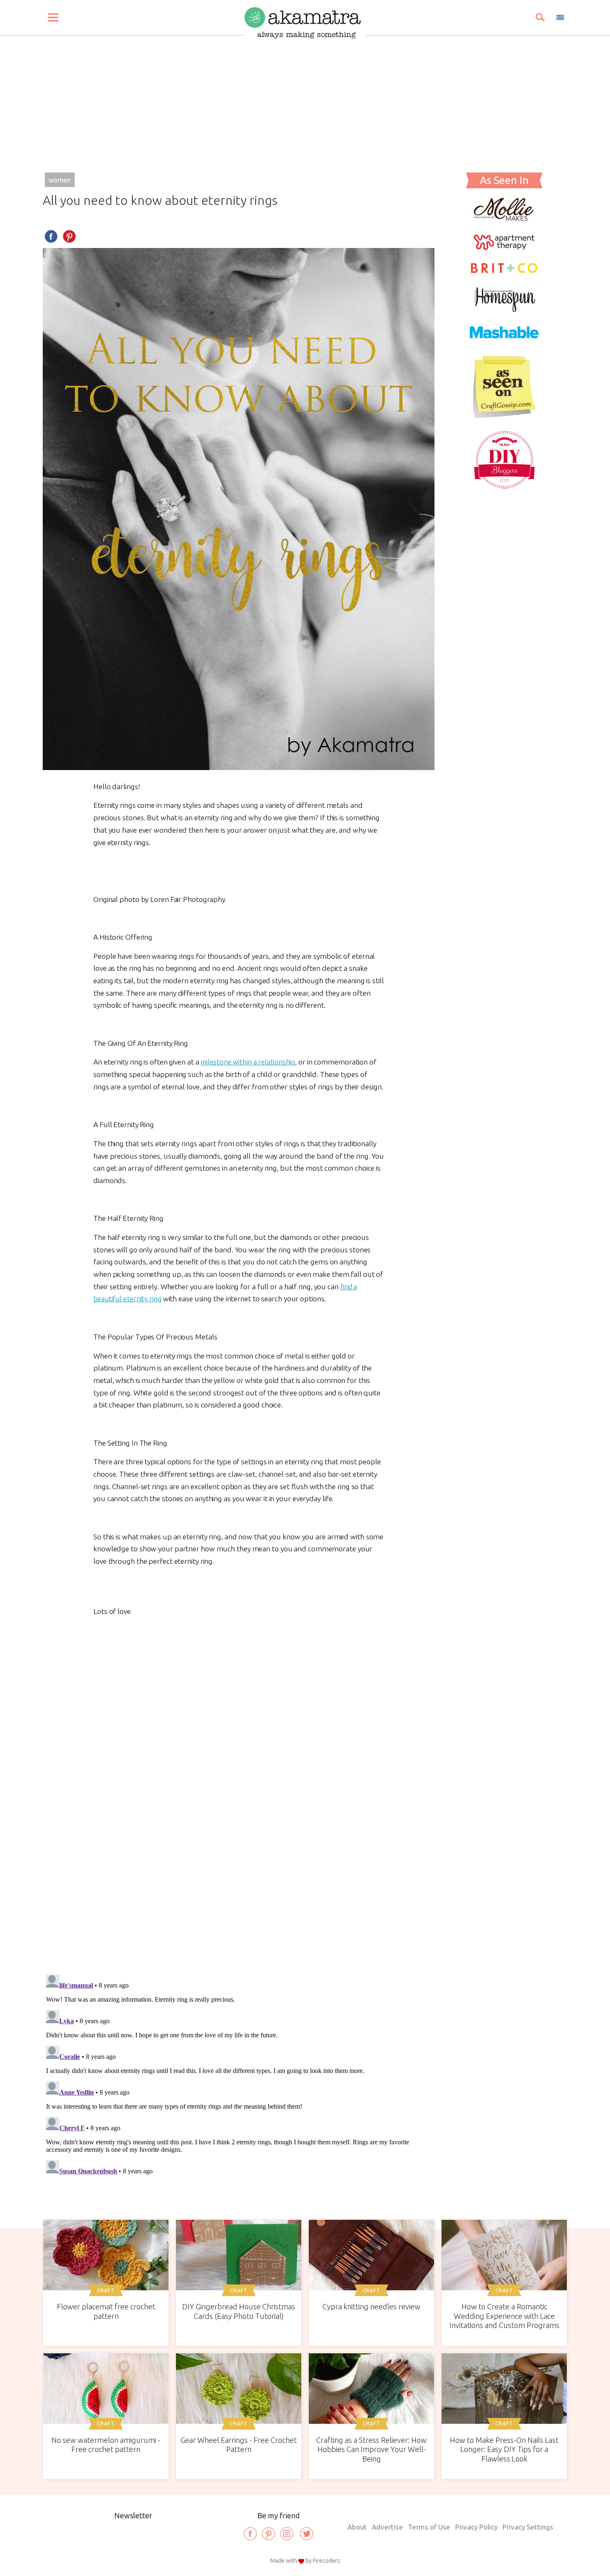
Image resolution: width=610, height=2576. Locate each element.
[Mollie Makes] (504, 219)
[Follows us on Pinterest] (268, 2534)
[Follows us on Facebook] (250, 2534)
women (60, 180)
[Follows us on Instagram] (287, 2534)
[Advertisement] (305, 100)
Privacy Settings (528, 2527)
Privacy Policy (476, 2527)
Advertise (387, 2527)
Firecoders (327, 2561)
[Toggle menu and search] (53, 17)
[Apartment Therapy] (504, 248)
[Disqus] (239, 1847)
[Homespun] (504, 309)
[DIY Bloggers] (504, 488)
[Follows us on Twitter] (307, 2534)
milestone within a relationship (248, 1062)
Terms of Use (429, 2527)
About (357, 2527)
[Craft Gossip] (504, 415)
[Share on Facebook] (51, 236)
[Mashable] (504, 343)
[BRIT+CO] (504, 272)
